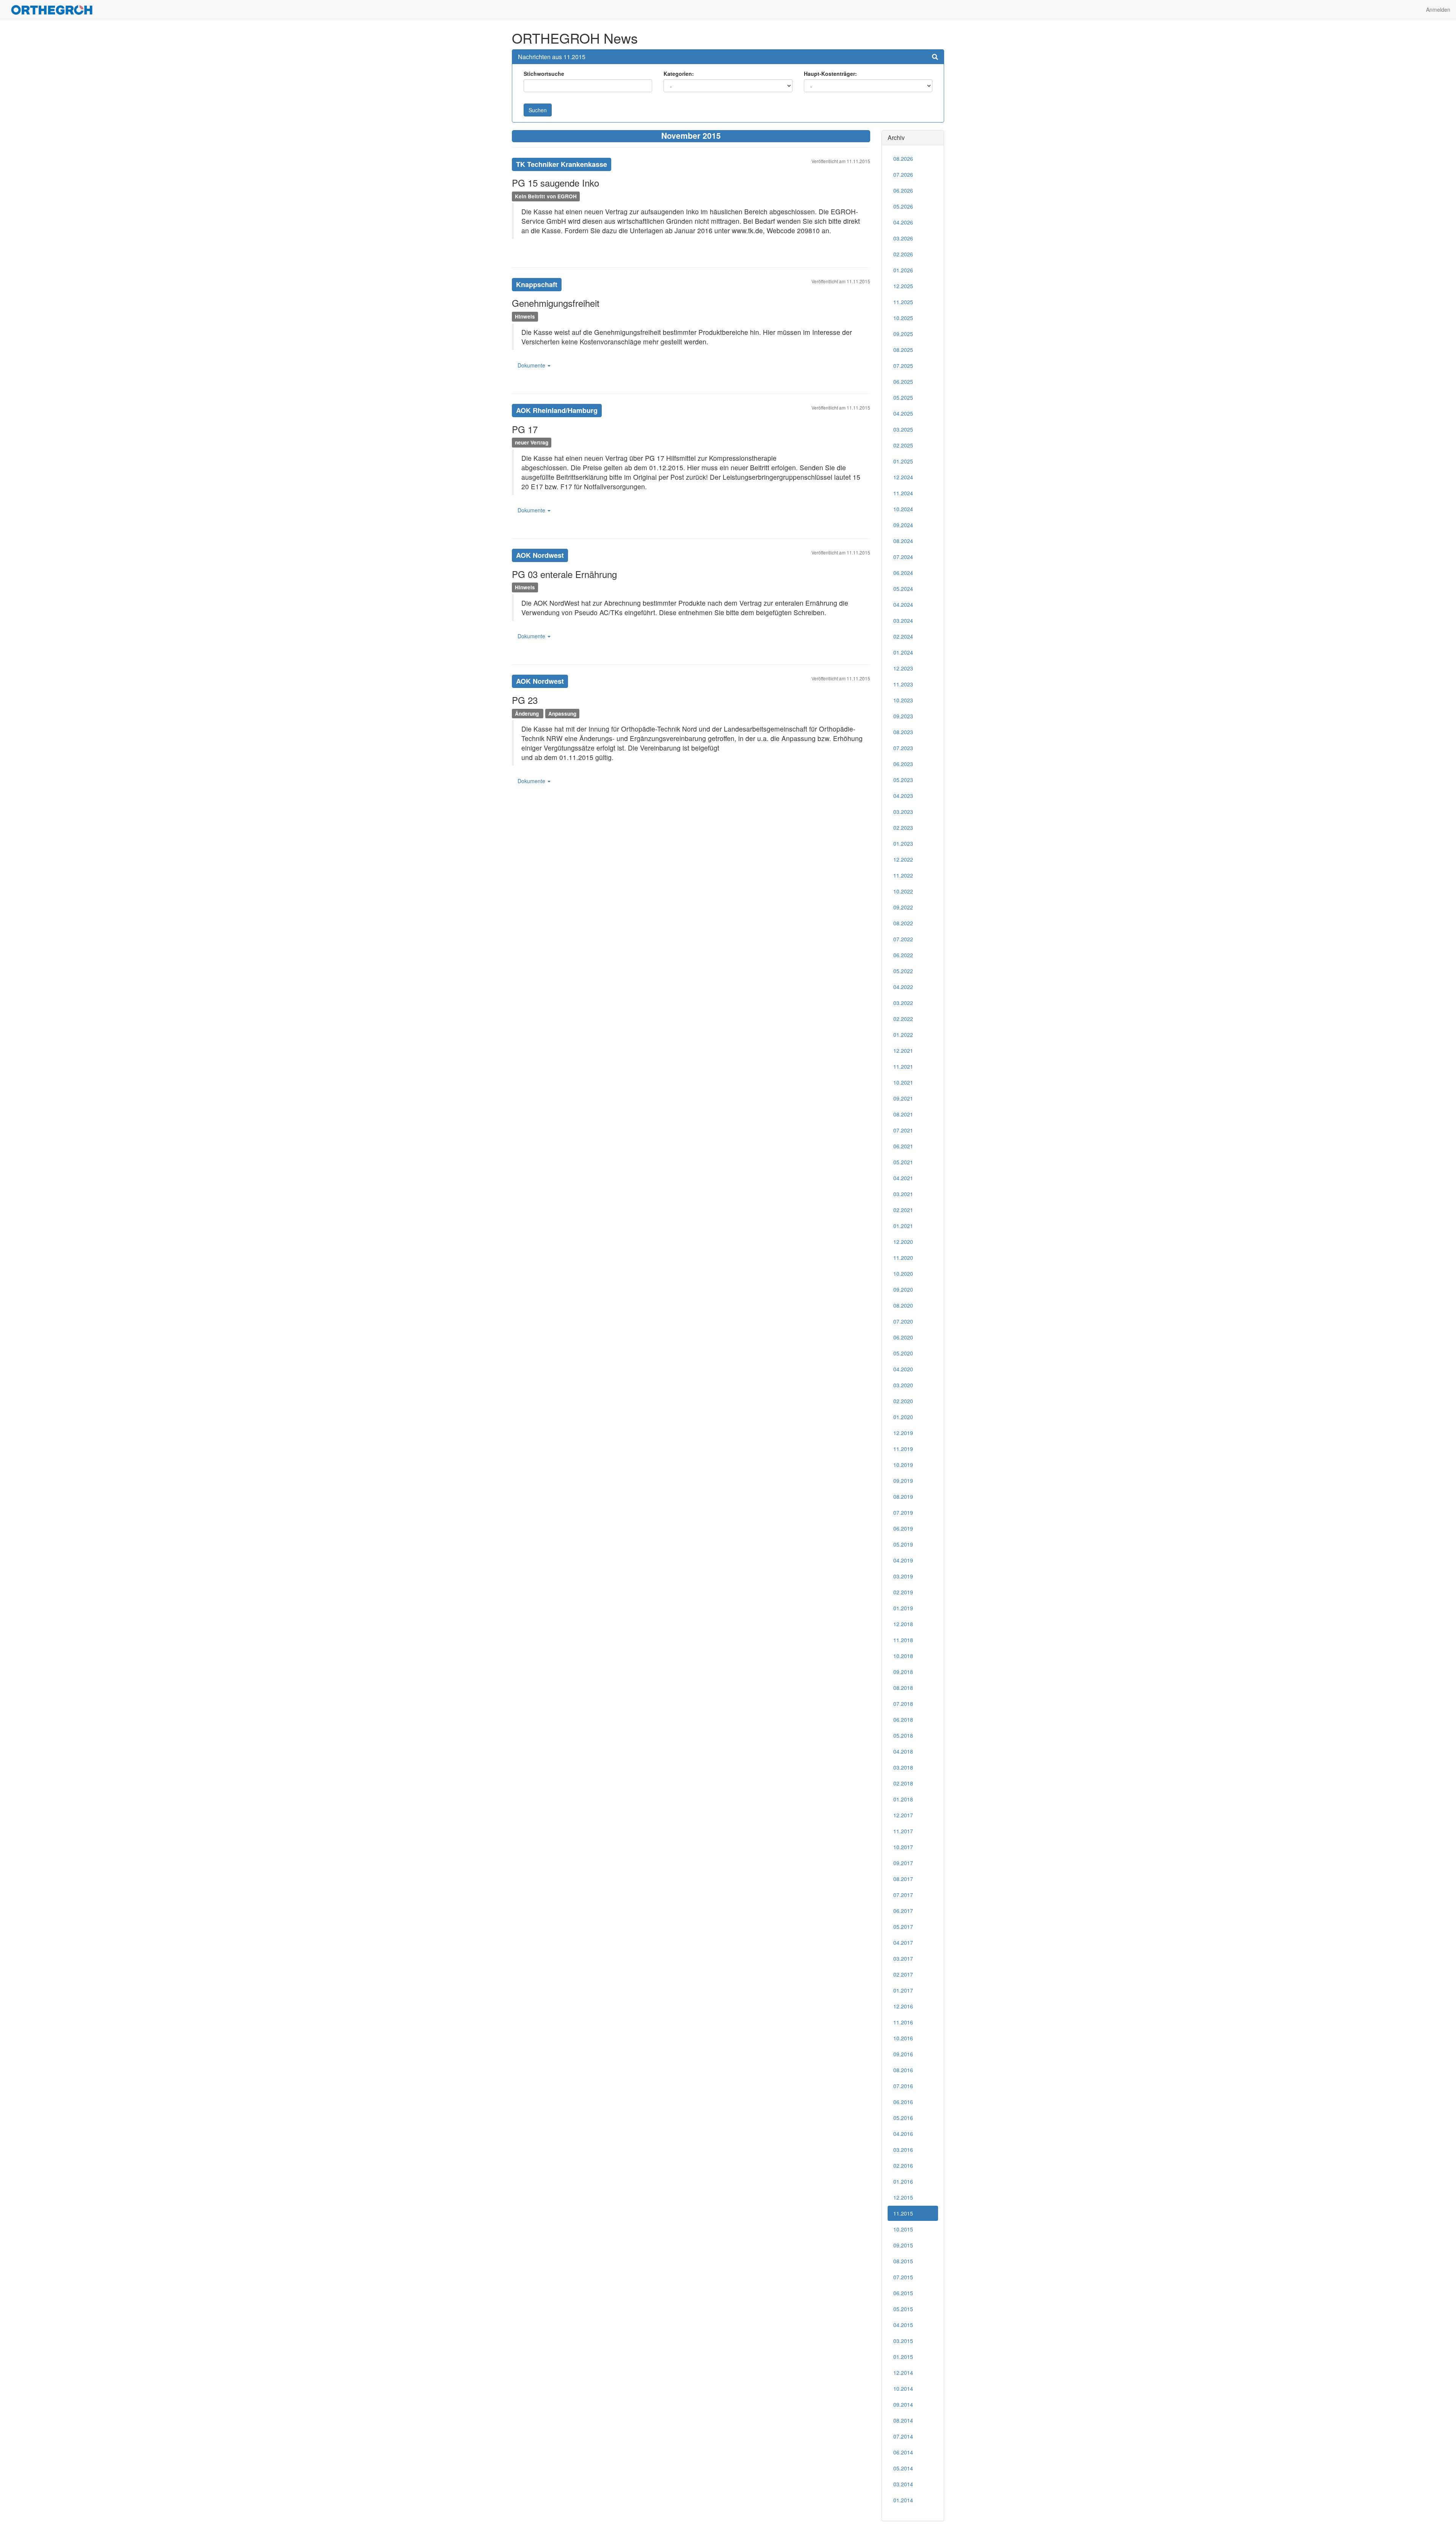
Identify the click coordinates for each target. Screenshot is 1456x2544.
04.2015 (903, 2325)
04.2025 (903, 413)
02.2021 (903, 1210)
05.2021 (903, 1162)
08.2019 (903, 1497)
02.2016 (903, 2166)
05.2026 (903, 206)
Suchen (538, 110)
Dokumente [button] (532, 365)
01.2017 (903, 1990)
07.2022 (903, 939)
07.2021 (903, 1130)
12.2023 (903, 668)
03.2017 (903, 1958)
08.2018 (903, 1688)
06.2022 (903, 955)
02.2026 (903, 254)
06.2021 (903, 1146)
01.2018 (903, 1799)
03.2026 (903, 238)
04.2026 (903, 222)
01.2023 (903, 843)
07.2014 (903, 2436)
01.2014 (903, 2500)
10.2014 (903, 2389)
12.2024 (903, 477)
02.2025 (903, 445)
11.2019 (903, 1449)
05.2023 (903, 780)
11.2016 (903, 2022)
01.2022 (903, 1035)
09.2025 (903, 334)
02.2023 (903, 828)
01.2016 (903, 2181)
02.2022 (903, 1019)
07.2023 (903, 748)
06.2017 (903, 1911)
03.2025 (903, 429)
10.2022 (903, 891)
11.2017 (903, 1831)
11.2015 (903, 2213)
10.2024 (903, 509)
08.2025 (903, 350)
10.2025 (903, 318)
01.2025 (903, 461)
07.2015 (903, 2277)
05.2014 (903, 2468)
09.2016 (903, 2054)
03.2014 (903, 2484)
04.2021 (903, 1178)
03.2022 (903, 1003)
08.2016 (903, 2070)
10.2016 (903, 2038)
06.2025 (903, 382)
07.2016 (903, 2086)
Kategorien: (679, 74)
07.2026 (903, 174)
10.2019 (903, 1465)
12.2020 (903, 1242)
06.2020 (903, 1337)
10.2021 (903, 1082)
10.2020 (903, 1274)
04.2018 (903, 1751)
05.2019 (903, 1544)
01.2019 (903, 1608)
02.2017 (903, 1974)
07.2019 (903, 1512)
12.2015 (903, 2197)
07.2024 (903, 557)
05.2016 (903, 2118)
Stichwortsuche (544, 74)
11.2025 (903, 302)
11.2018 (903, 1640)
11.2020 (903, 1258)
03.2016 (903, 2150)
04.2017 (903, 1943)
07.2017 (903, 1895)
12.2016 (903, 2006)
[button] (935, 57)
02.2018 (903, 1783)
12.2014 (903, 2373)
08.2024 (903, 541)
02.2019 (903, 1592)
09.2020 (903, 1289)
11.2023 (903, 684)
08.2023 (903, 732)
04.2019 (903, 1560)
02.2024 (903, 636)
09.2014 (903, 2404)
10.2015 (903, 2229)
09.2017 (903, 1863)
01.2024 (903, 652)
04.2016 (903, 2134)
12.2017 (903, 1815)
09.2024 (903, 525)
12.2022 (903, 859)
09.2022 (903, 907)
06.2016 (903, 2102)
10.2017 (903, 1847)
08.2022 (903, 923)
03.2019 (903, 1576)
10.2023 (903, 700)
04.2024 (903, 605)
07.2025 (903, 366)
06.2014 (903, 2452)
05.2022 (903, 971)
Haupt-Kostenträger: (830, 74)
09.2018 (903, 1672)
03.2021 (903, 1194)
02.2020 (903, 1401)
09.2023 (903, 716)
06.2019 (903, 1528)
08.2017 (903, 1879)
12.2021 (903, 1051)
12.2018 (903, 1624)
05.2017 (903, 1927)
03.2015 (903, 2341)
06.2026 (903, 190)
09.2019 (903, 1481)
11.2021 (903, 1066)
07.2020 (903, 1321)
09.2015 (903, 2245)
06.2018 (903, 1720)
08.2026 (903, 159)
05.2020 (903, 1353)
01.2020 (903, 1417)
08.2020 (903, 1305)
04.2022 (903, 987)
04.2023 (903, 796)
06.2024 (903, 573)
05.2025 (903, 397)
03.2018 (903, 1767)
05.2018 (903, 1735)
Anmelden (1438, 9)
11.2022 (903, 875)
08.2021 (903, 1114)
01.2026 (903, 270)
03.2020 (903, 1385)
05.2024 (903, 589)
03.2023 (903, 812)
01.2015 (903, 2357)
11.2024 (903, 493)
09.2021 (903, 1098)
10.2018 (903, 1656)
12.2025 (903, 286)
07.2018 (903, 1704)
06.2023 (903, 764)
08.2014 (903, 2420)
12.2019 (903, 1433)
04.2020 (903, 1369)
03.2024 (903, 620)
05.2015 (903, 2309)
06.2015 (903, 2293)
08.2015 (903, 2261)
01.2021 (903, 1226)
